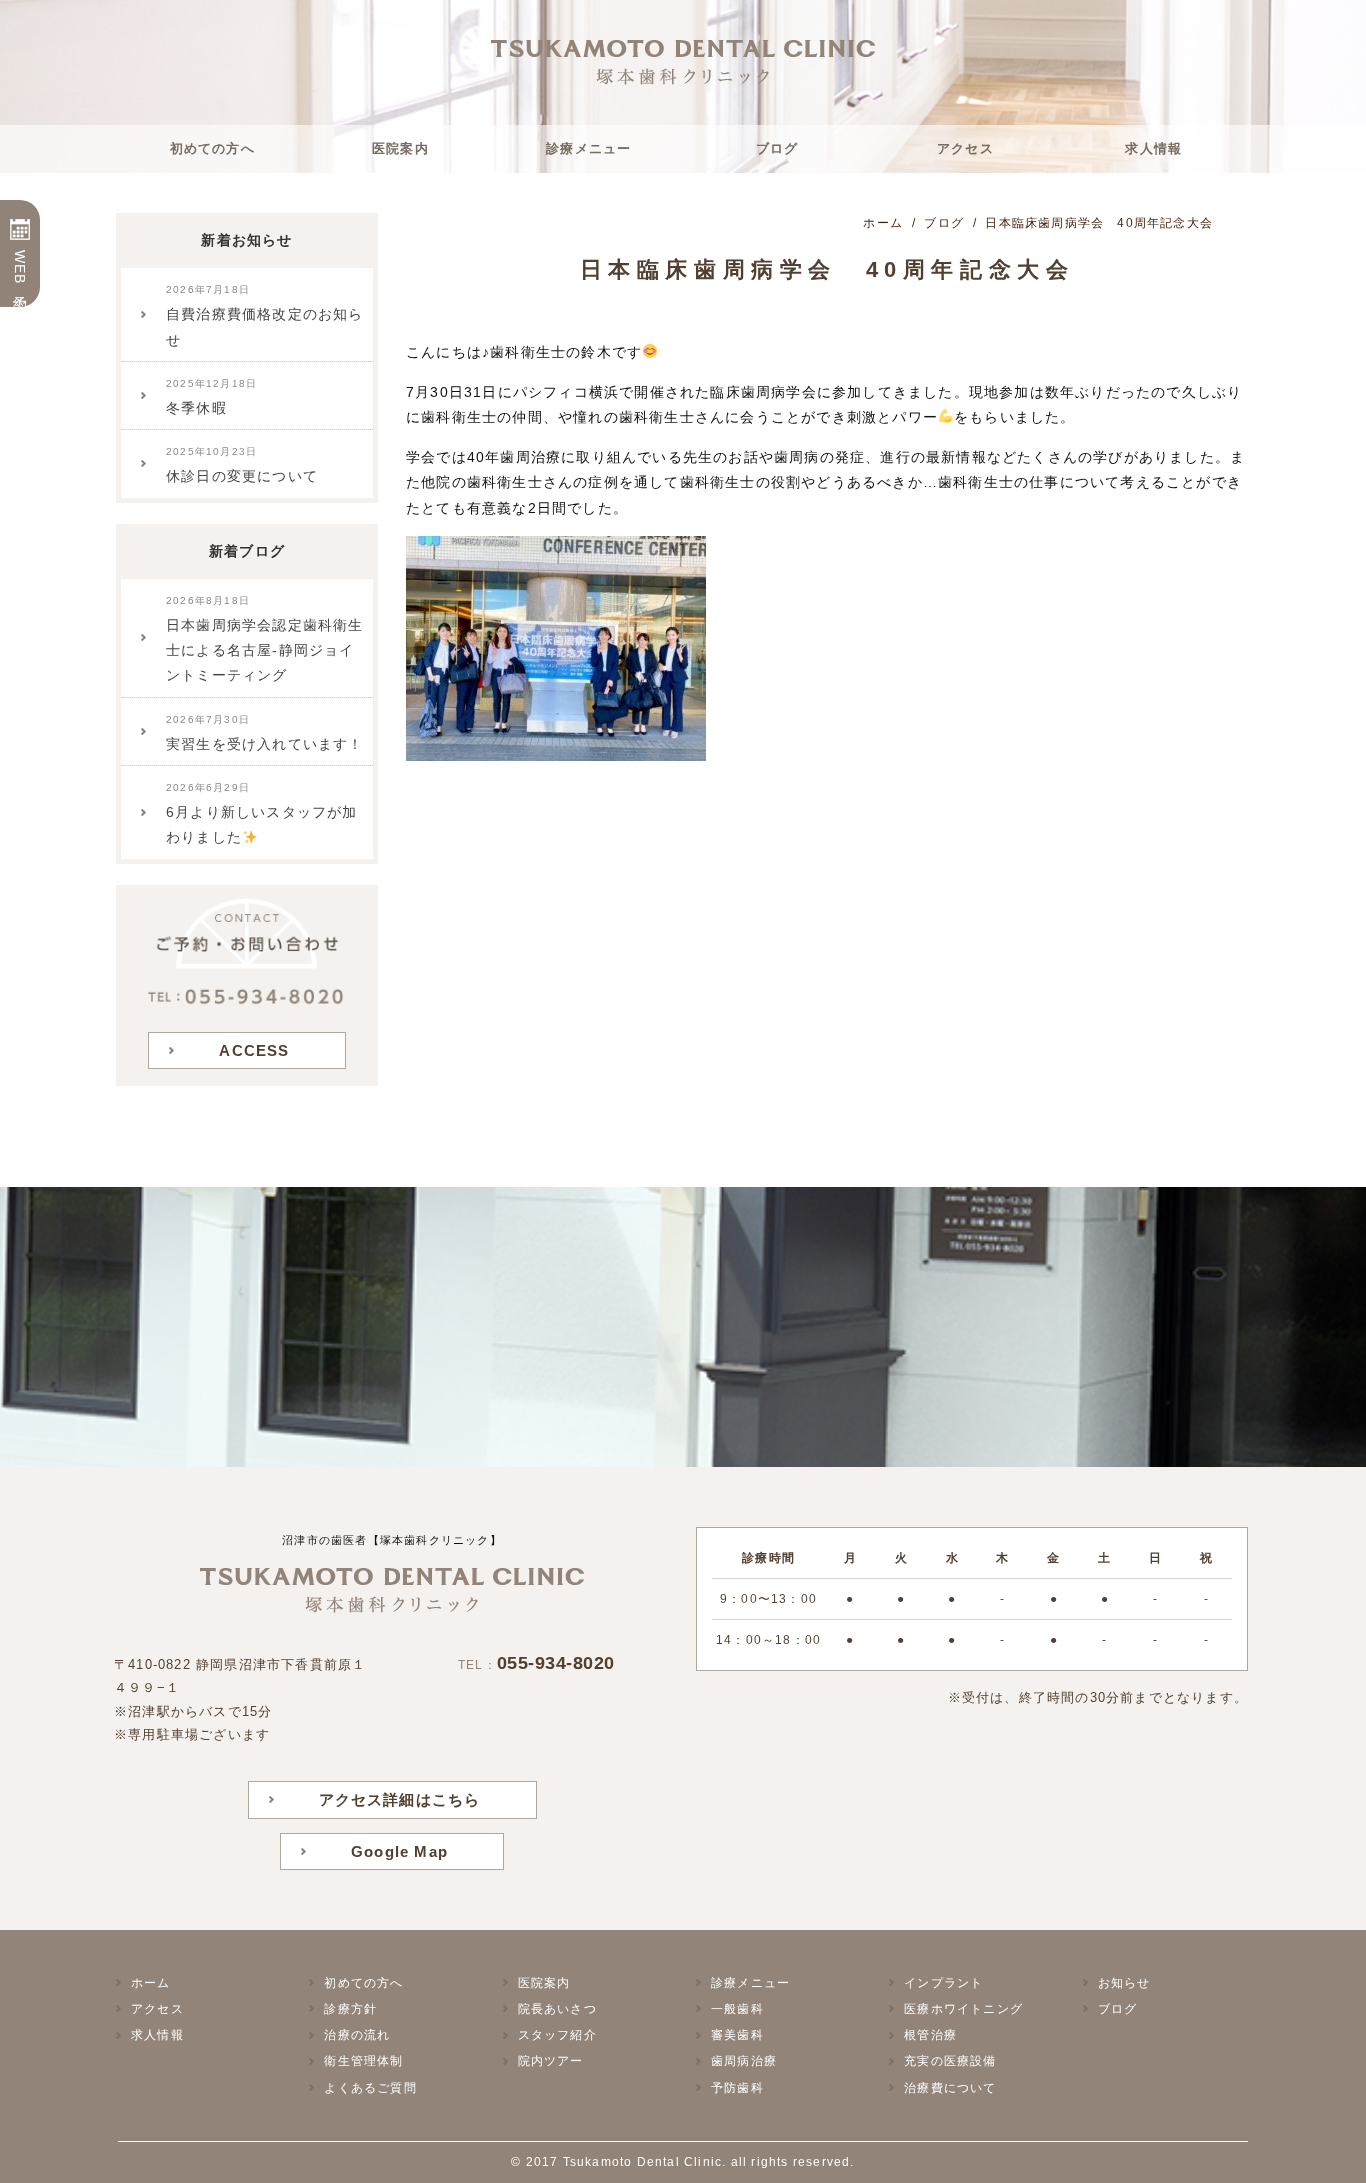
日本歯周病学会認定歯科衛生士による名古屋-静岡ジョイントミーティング (265, 639)
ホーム (151, 1983)
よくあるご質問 (370, 2088)
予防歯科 (737, 2088)
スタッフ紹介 (557, 2035)
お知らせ (1124, 1983)
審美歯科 (737, 2035)
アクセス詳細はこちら (400, 1799)
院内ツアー (551, 2061)
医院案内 (400, 148)
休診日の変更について (242, 465)
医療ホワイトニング (963, 2009)
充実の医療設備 (950, 2061)
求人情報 (1153, 148)
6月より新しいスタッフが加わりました (262, 813)
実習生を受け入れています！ (265, 733)
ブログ (777, 148)
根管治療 (930, 2035)
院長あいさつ (557, 2009)
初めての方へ (212, 148)
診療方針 (350, 2009)
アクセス (965, 148)
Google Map (399, 1851)
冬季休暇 (211, 397)
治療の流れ (357, 2035)
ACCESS (254, 1050)
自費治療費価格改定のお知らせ (265, 315)
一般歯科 (737, 2009)
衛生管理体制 (363, 2061)
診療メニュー (588, 148)
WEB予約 (20, 268)
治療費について (950, 2088)
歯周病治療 (744, 2061)
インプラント (943, 1983)
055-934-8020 (556, 1663)
